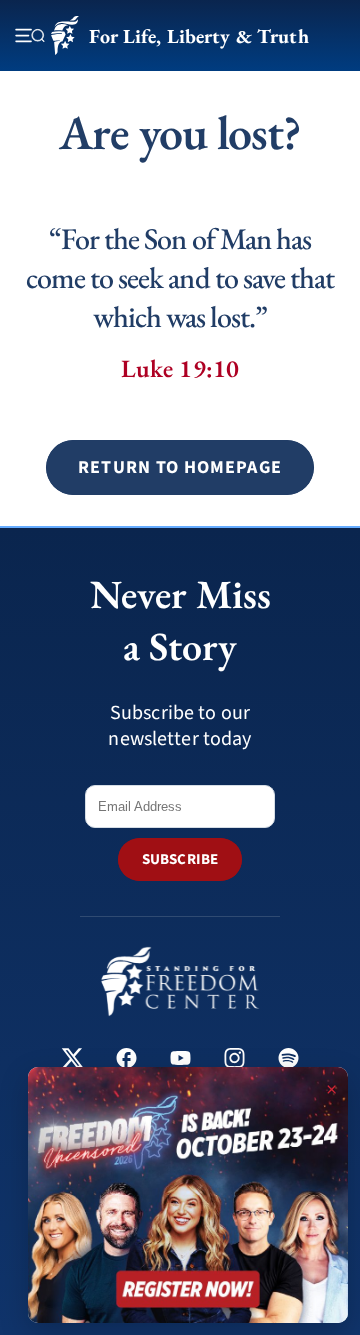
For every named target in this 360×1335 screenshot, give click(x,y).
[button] (179, 467)
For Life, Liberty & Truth (198, 36)
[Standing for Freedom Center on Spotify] (288, 1060)
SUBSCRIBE (180, 859)
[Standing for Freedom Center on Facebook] (126, 1060)
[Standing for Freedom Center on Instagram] (234, 1060)
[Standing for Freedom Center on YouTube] (180, 1060)
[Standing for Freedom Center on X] (72, 1060)
